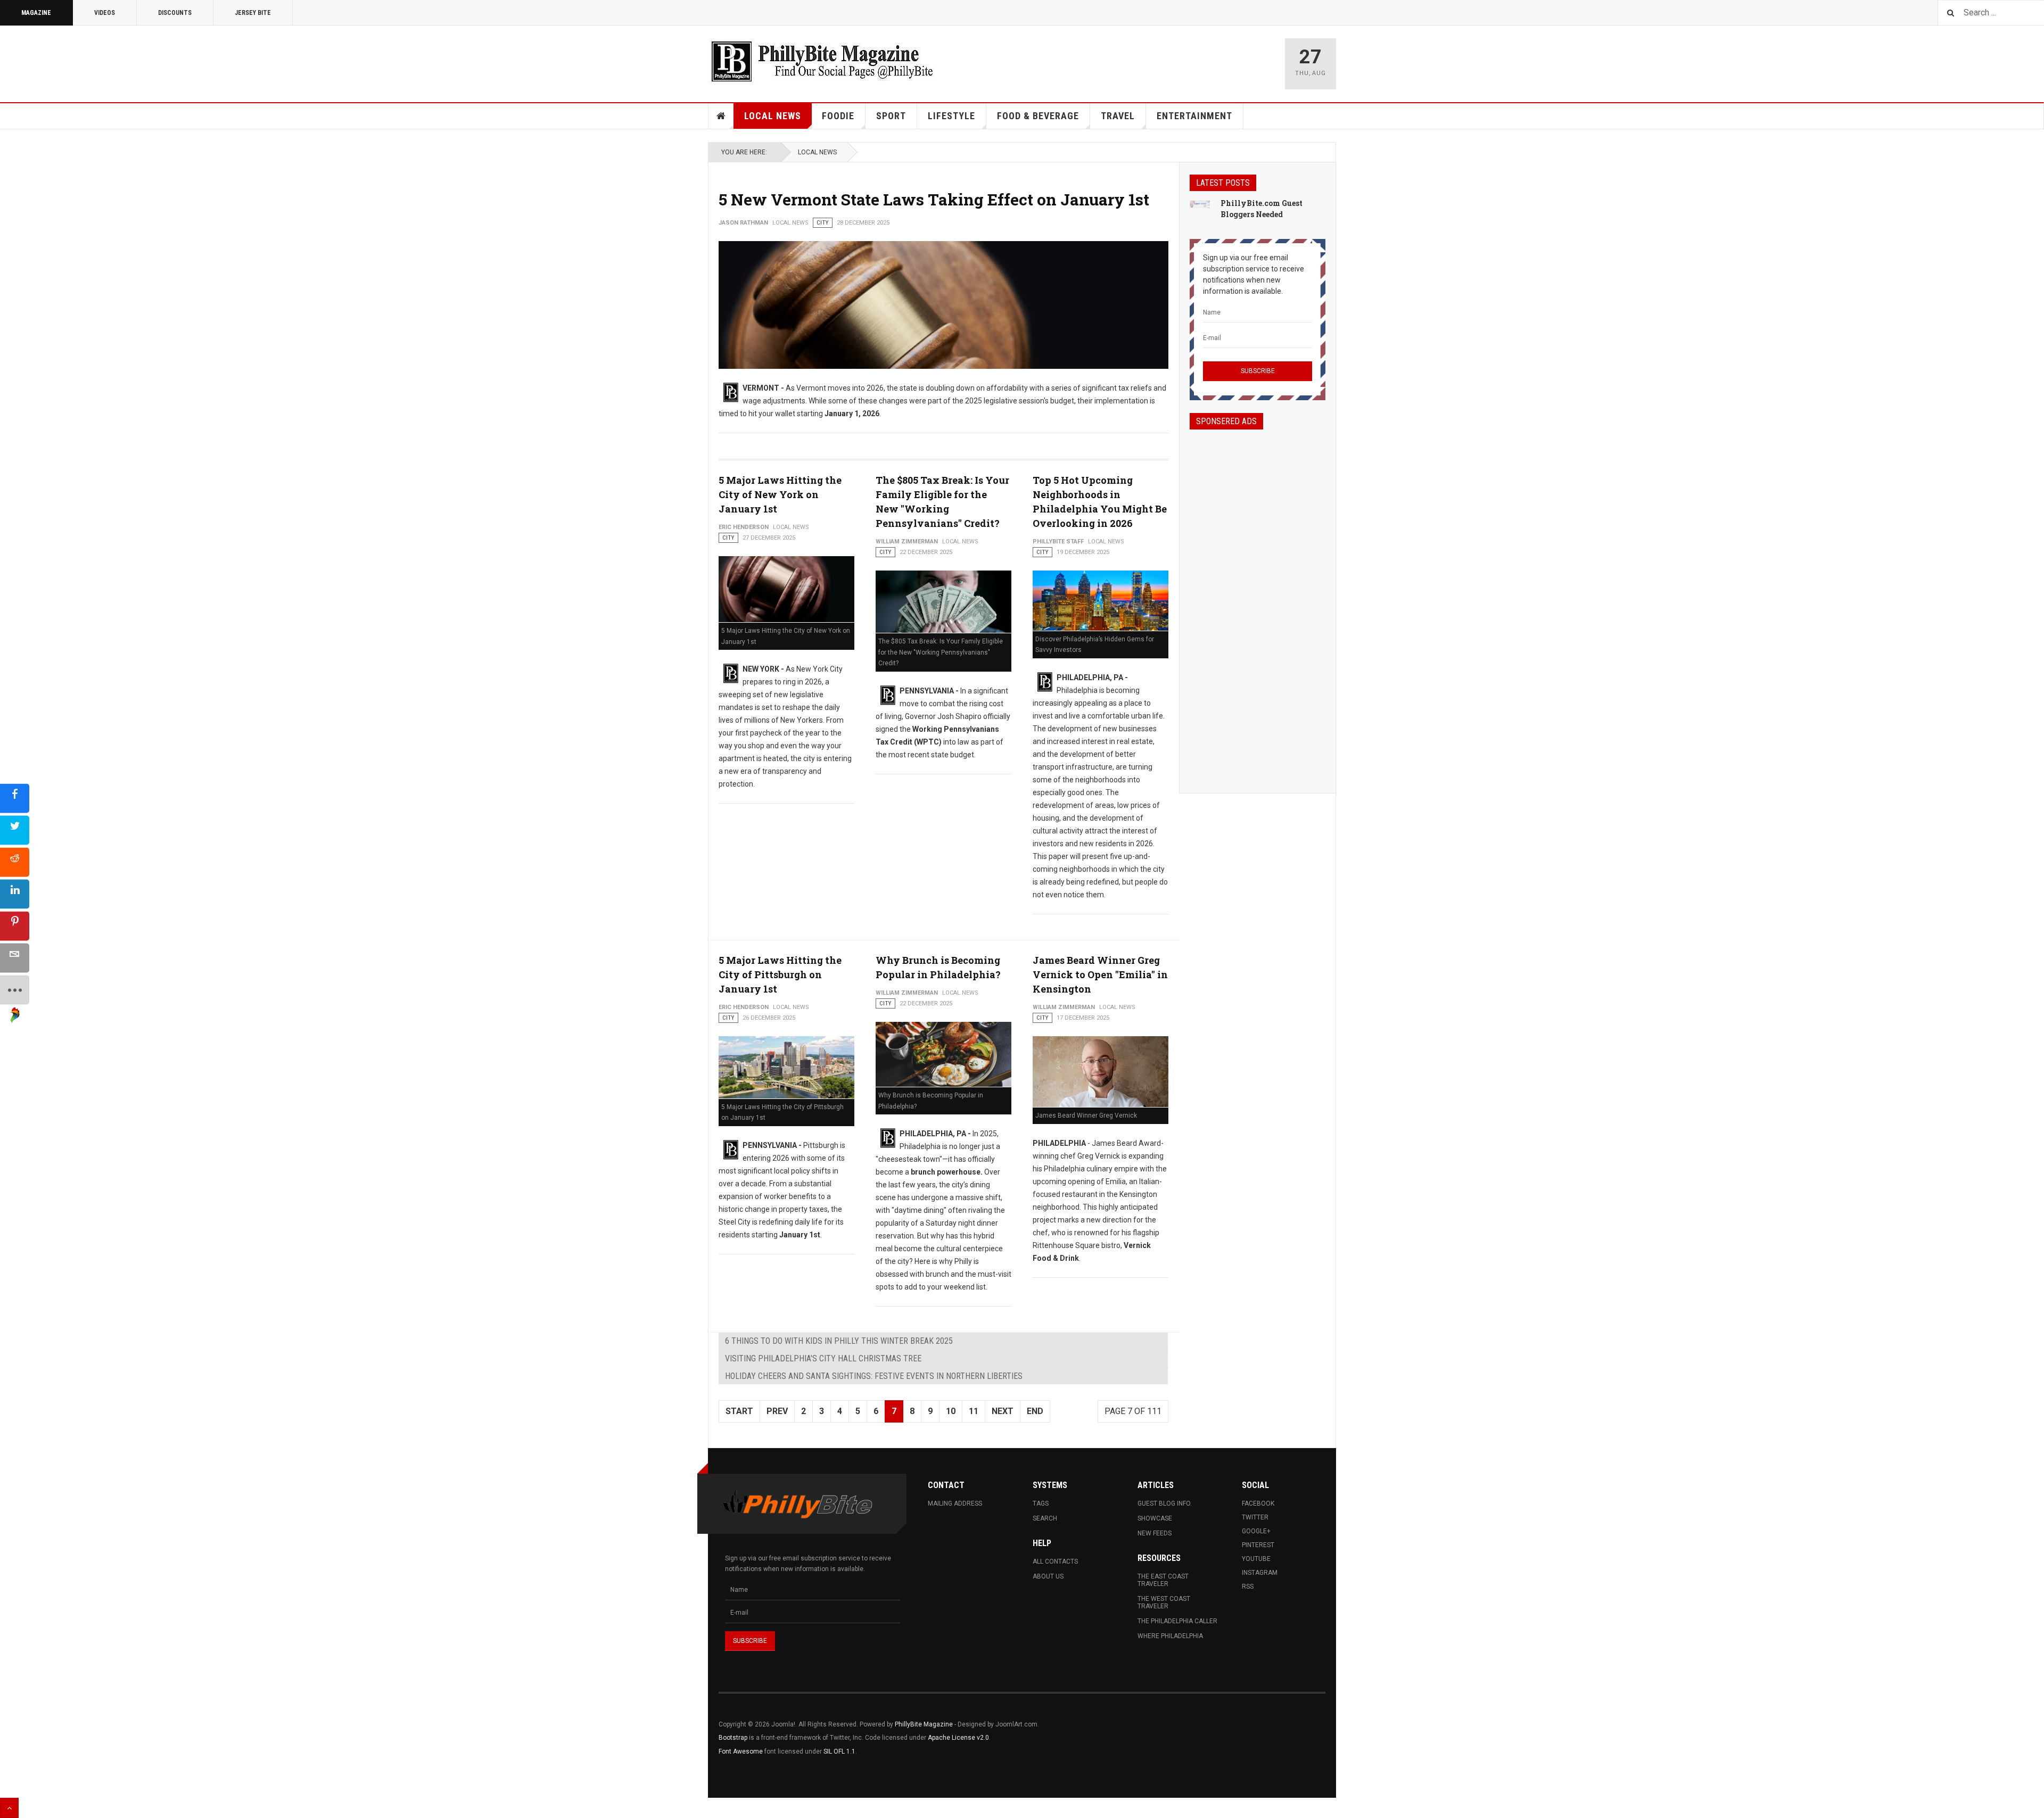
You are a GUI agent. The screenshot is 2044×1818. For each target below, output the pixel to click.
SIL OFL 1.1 (839, 1751)
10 (951, 1411)
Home (721, 116)
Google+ (1256, 1531)
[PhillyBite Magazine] (822, 61)
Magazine (36, 13)
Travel (1118, 116)
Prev (777, 1411)
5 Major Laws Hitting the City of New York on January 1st (780, 494)
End (1035, 1411)
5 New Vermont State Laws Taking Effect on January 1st (934, 199)
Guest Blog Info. (1165, 1503)
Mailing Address (955, 1503)
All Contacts (1055, 1561)
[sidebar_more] (15, 990)
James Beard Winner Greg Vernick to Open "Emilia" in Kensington (1100, 974)
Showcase (1155, 1518)
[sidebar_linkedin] (15, 894)
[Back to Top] (9, 1808)
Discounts (175, 13)
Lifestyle (951, 116)
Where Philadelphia (1170, 1636)
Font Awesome (741, 1751)
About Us (1048, 1576)
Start (739, 1411)
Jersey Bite (253, 13)
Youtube (1256, 1559)
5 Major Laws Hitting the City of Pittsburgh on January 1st (780, 974)
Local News (773, 116)
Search (1045, 1518)
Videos (105, 13)
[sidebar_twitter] (15, 831)
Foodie (838, 116)
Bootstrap (733, 1738)
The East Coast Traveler (1163, 1580)
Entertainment (1194, 116)
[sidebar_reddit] (15, 862)
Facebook (1258, 1503)
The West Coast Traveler (1164, 1602)
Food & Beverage (1038, 116)
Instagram (1260, 1573)
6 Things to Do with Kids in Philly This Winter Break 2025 (839, 1341)
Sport (891, 116)
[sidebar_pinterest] (15, 926)
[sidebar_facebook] (15, 799)
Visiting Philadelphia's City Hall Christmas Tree (823, 1358)
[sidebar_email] (15, 958)
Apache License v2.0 (958, 1738)
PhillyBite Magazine (924, 1724)
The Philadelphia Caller (1177, 1621)
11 (974, 1411)
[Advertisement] (1258, 602)
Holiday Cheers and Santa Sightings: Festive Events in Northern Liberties (874, 1376)
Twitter (1255, 1517)
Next (1003, 1411)
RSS (1248, 1586)
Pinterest (1258, 1545)
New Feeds (1155, 1533)
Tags (1041, 1503)
